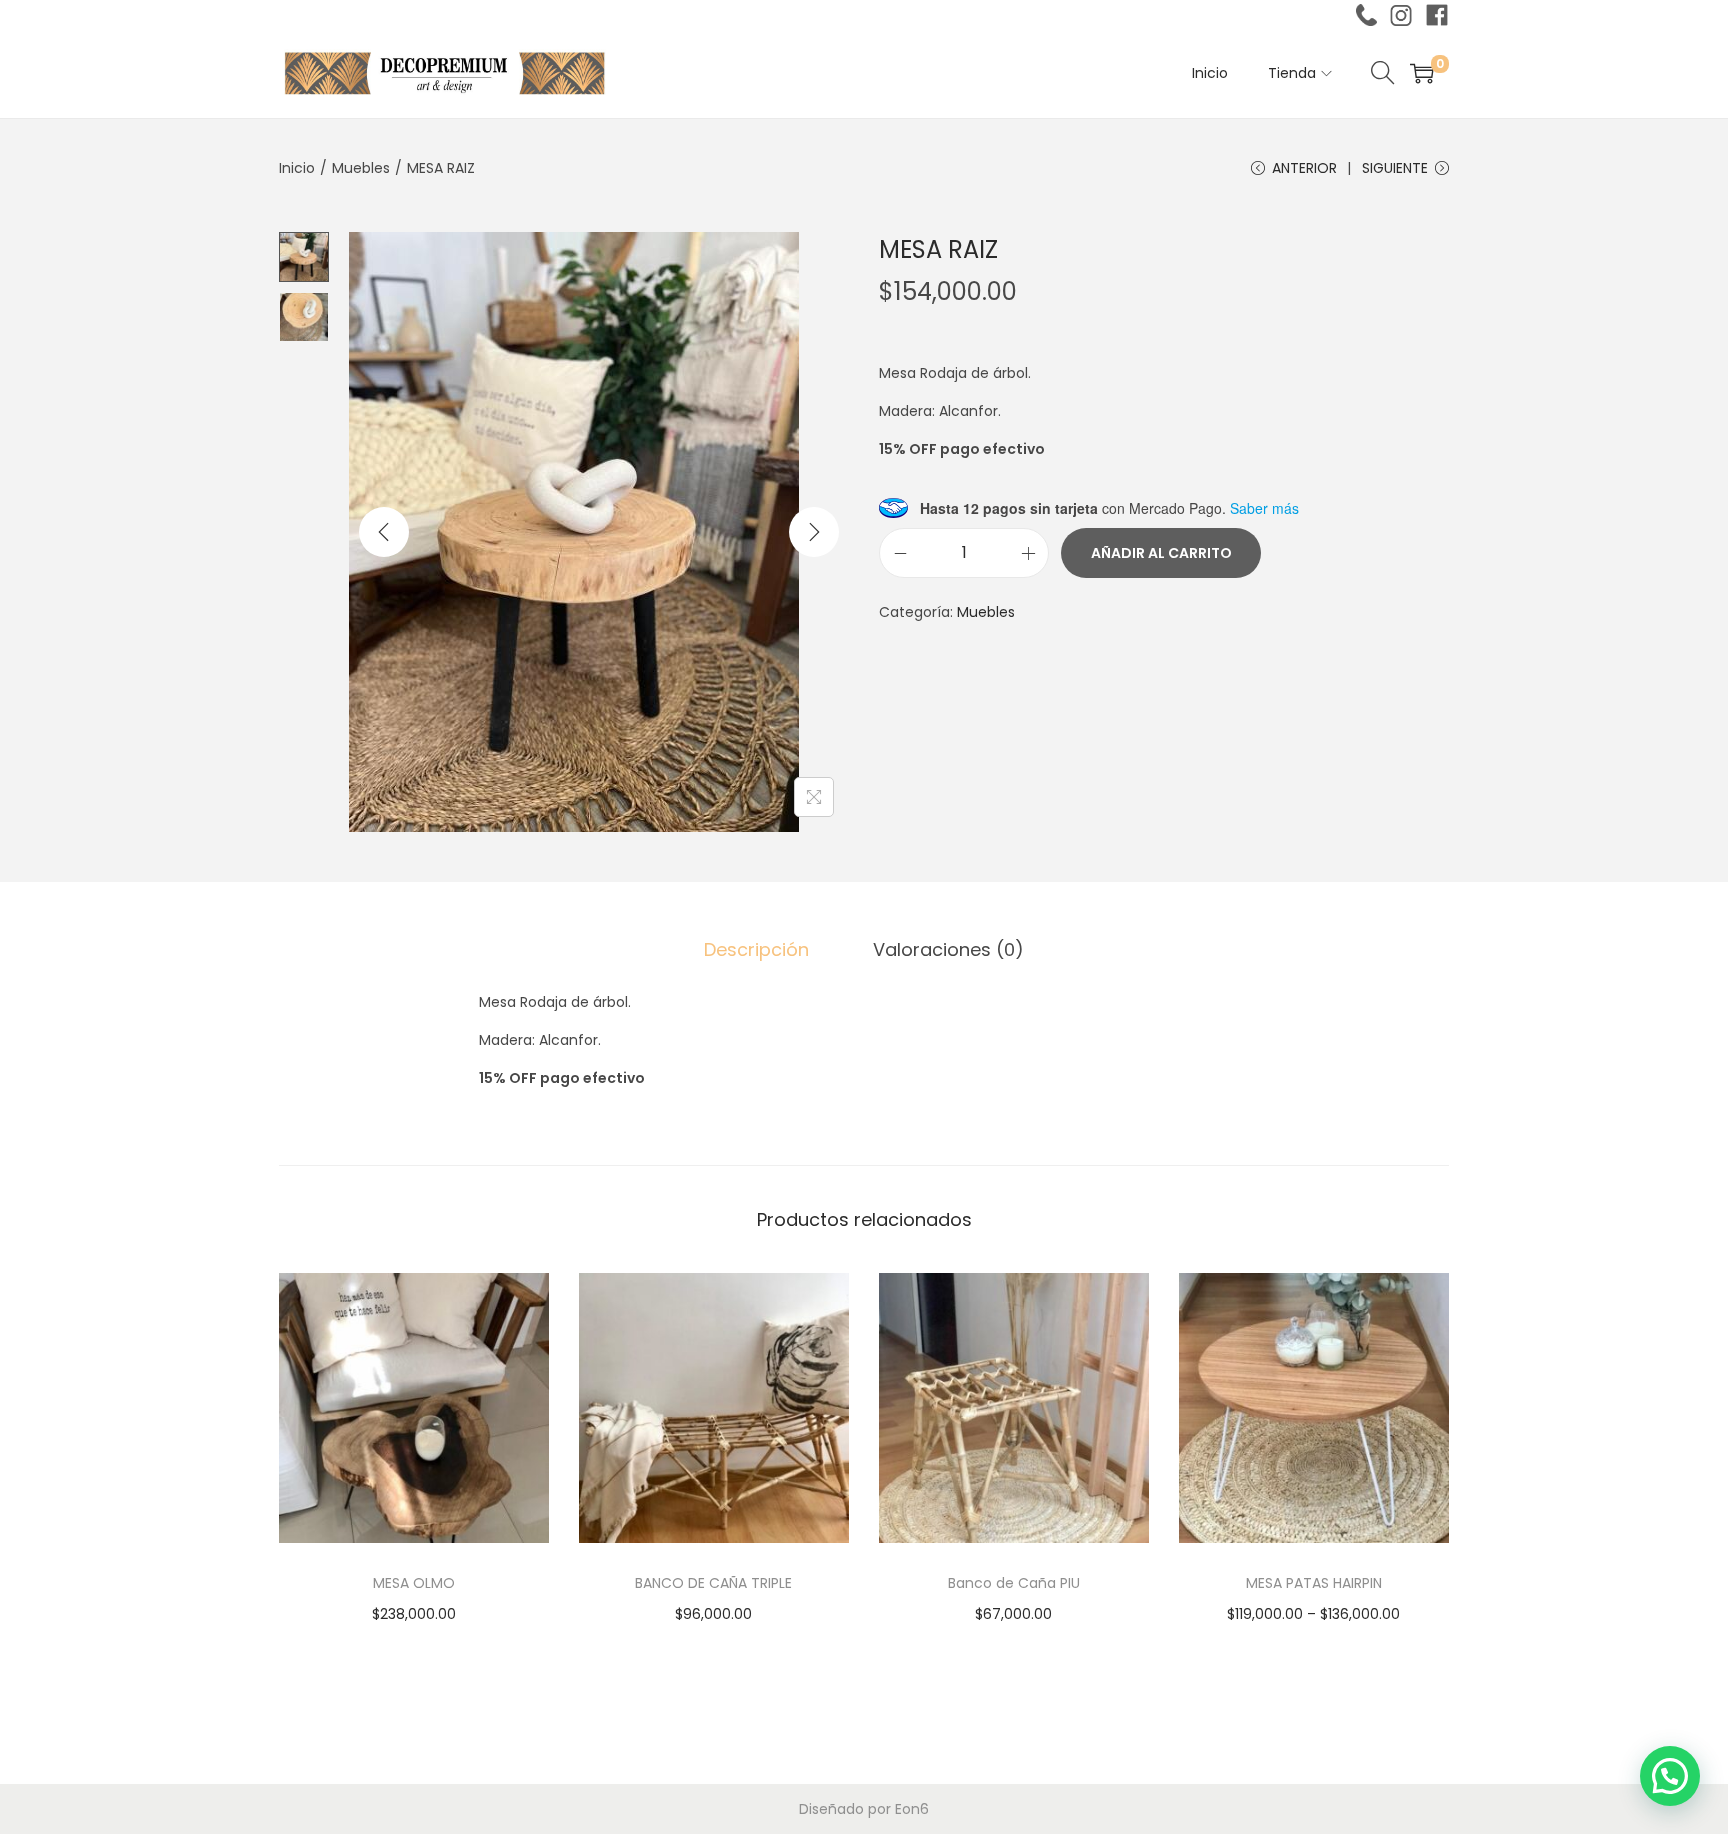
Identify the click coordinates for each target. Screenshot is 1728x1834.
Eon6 (912, 1809)
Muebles (361, 168)
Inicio (297, 168)
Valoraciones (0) (948, 949)
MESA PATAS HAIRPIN (1314, 1583)
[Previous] (384, 532)
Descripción (756, 949)
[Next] (814, 532)
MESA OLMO (414, 1583)
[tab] (756, 950)
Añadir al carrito (1161, 553)
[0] (1422, 73)
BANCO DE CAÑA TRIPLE (713, 1583)
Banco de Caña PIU (1014, 1583)
